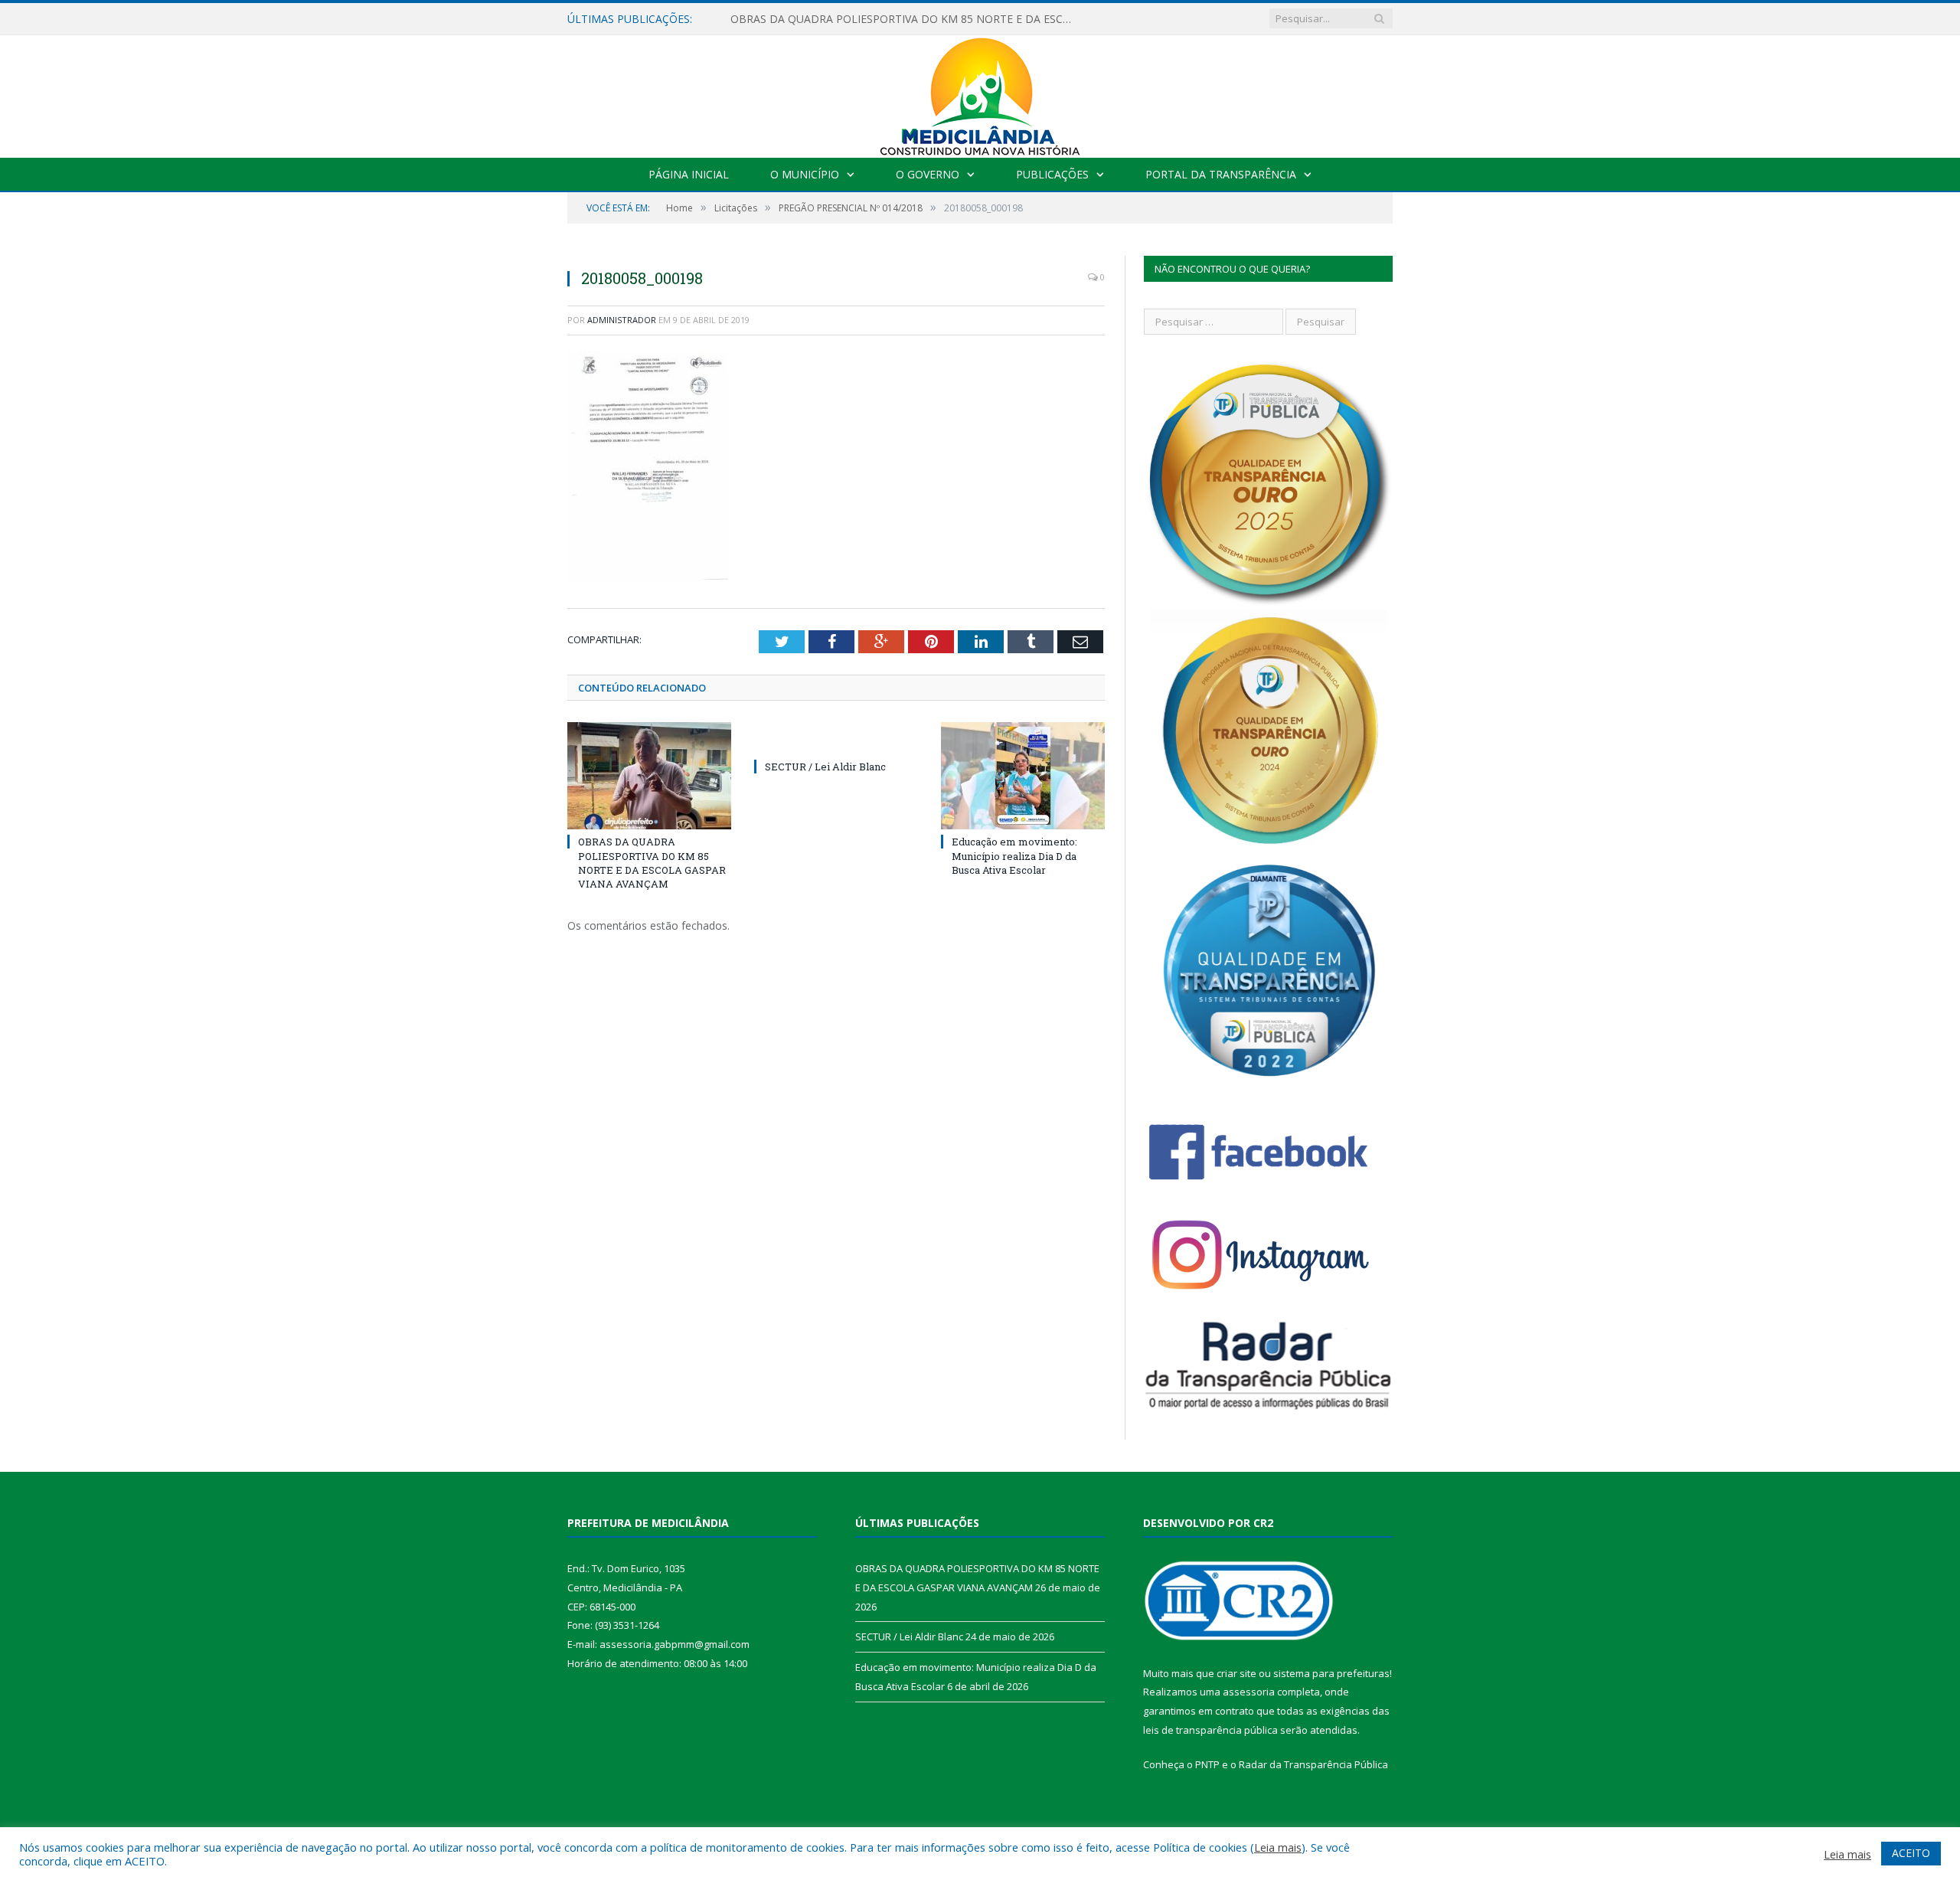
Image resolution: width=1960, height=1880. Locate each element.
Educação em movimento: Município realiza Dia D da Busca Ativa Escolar (1014, 855)
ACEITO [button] (1911, 1853)
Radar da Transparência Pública (1313, 1764)
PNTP (1207, 1764)
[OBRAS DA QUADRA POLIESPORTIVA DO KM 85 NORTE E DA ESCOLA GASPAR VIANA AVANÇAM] (649, 776)
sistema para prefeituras (1331, 1673)
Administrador (622, 320)
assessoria (1249, 1692)
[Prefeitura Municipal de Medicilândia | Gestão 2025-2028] (980, 93)
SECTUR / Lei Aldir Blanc (825, 767)
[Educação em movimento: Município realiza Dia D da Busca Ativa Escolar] (1023, 776)
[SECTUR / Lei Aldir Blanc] (836, 738)
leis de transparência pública (1210, 1730)
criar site (1236, 1673)
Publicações (1052, 174)
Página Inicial (689, 174)
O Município (805, 174)
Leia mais (1278, 1847)
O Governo (928, 174)
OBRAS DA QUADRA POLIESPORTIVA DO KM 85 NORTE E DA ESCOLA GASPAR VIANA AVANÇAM (906, 19)
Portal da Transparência (1221, 174)
